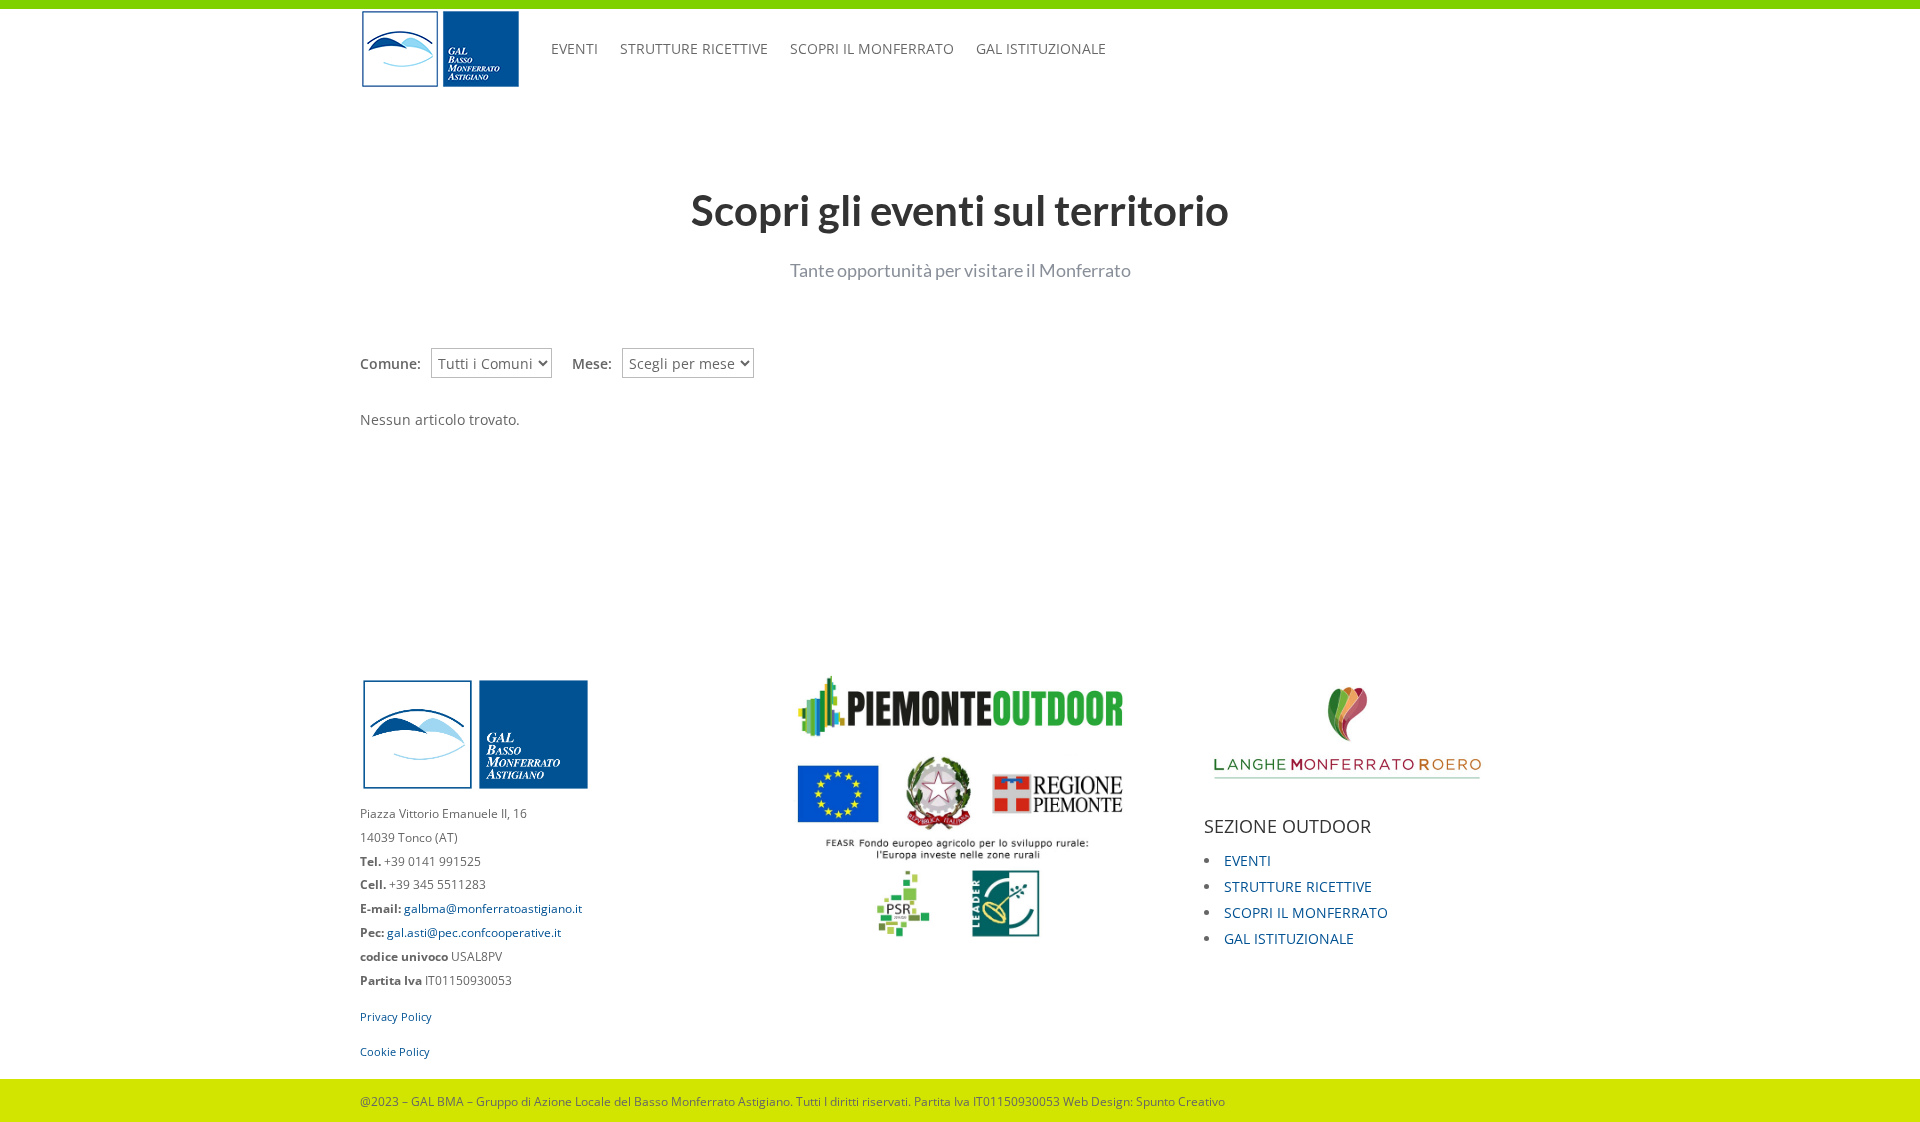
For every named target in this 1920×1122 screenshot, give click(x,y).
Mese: (592, 363)
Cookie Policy (395, 1051)
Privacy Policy (396, 1016)
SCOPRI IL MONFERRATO (872, 48)
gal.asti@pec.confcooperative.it (474, 932)
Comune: (390, 363)
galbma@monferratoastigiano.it (493, 908)
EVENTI (574, 48)
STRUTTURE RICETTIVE (694, 48)
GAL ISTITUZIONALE (1041, 48)
